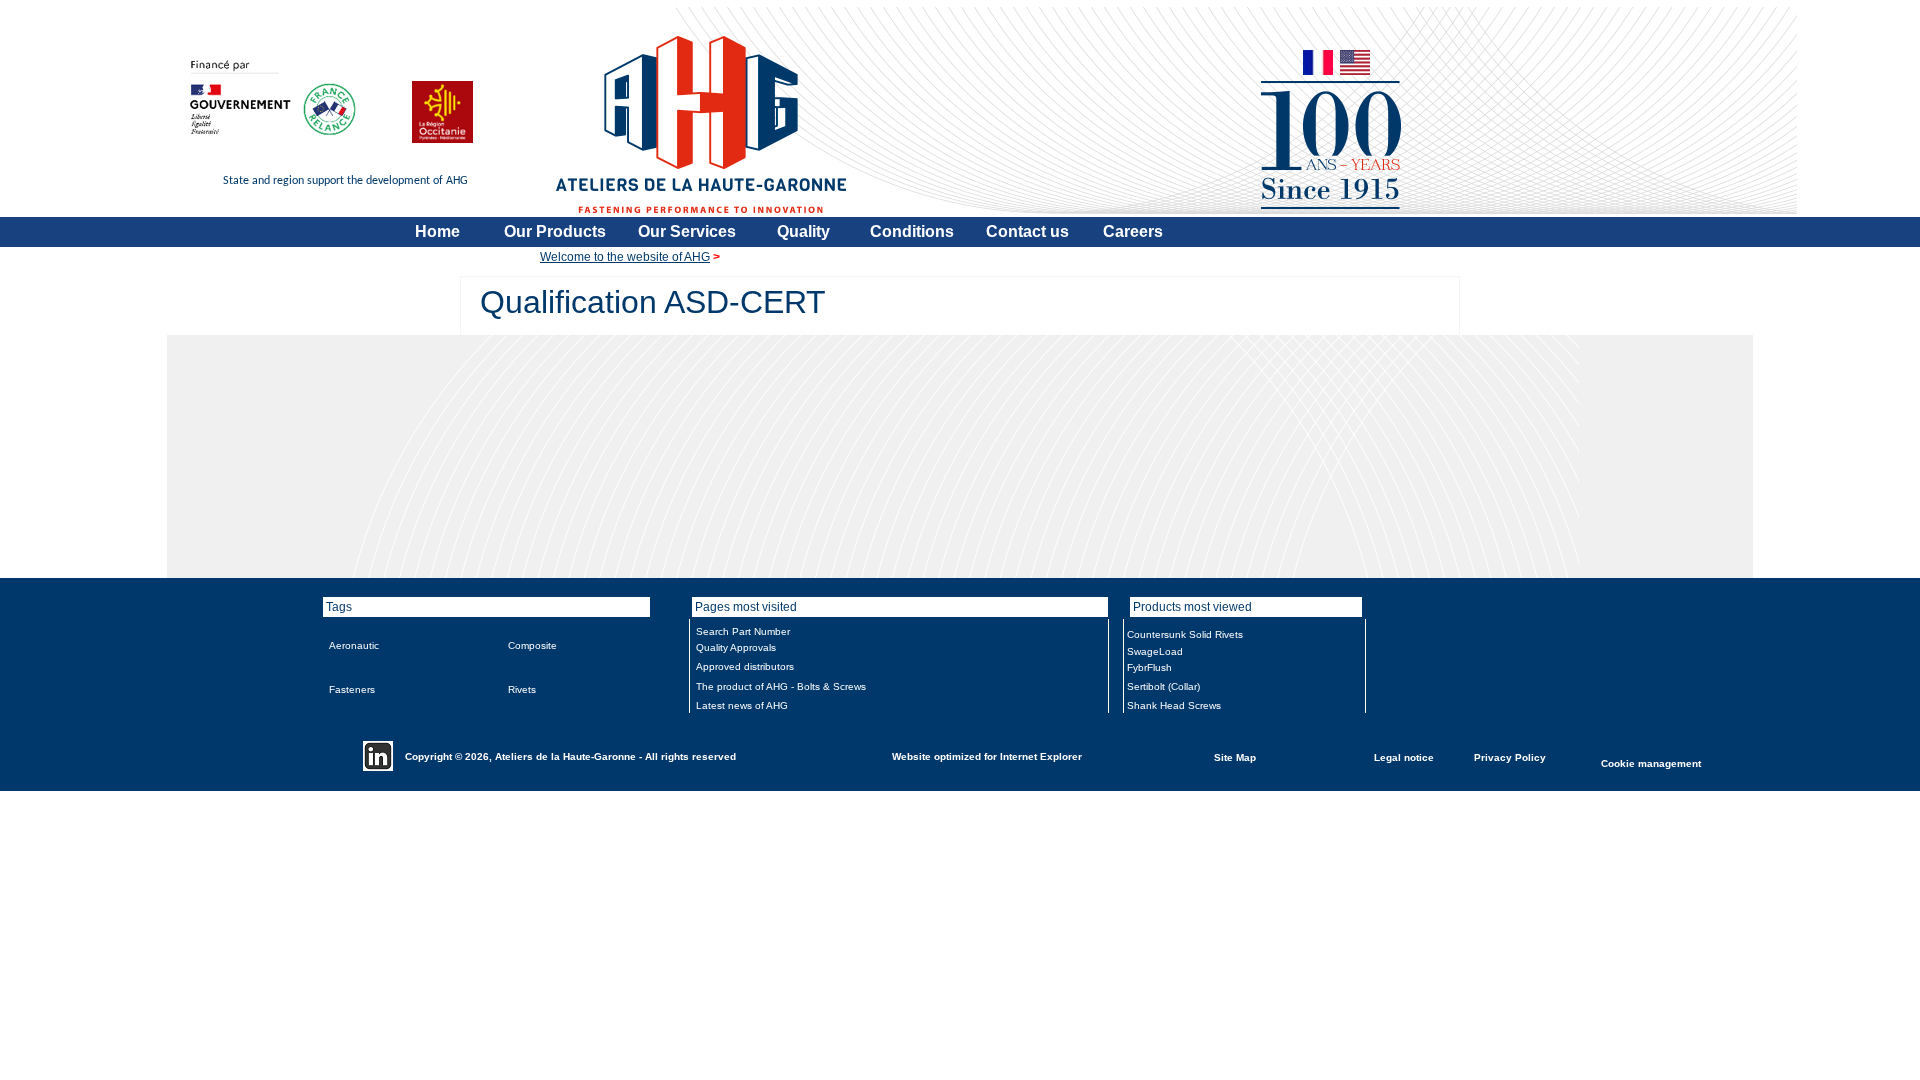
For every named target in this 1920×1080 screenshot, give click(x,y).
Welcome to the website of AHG (625, 257)
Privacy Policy (1510, 756)
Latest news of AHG (742, 705)
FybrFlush (1149, 667)
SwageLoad (1155, 651)
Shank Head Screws (1174, 705)
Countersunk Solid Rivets (1185, 634)
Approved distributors (745, 666)
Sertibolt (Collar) (1163, 686)
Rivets (522, 689)
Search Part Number (743, 631)
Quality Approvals (736, 647)
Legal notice (1404, 756)
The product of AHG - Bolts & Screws (781, 686)
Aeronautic (354, 645)
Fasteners (352, 689)
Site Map (1235, 756)
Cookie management (1651, 762)
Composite (532, 645)
